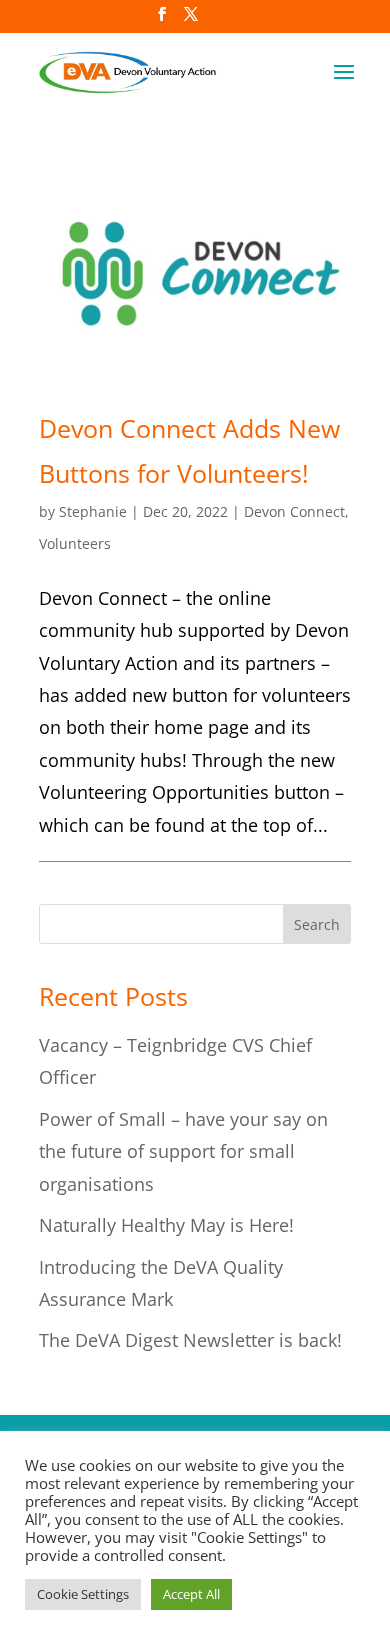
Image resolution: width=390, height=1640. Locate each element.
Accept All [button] (191, 1594)
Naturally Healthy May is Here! (166, 1225)
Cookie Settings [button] (83, 1594)
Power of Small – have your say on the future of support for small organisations (183, 1151)
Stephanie (93, 511)
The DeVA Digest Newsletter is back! (190, 1340)
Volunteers (75, 543)
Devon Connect (294, 511)
